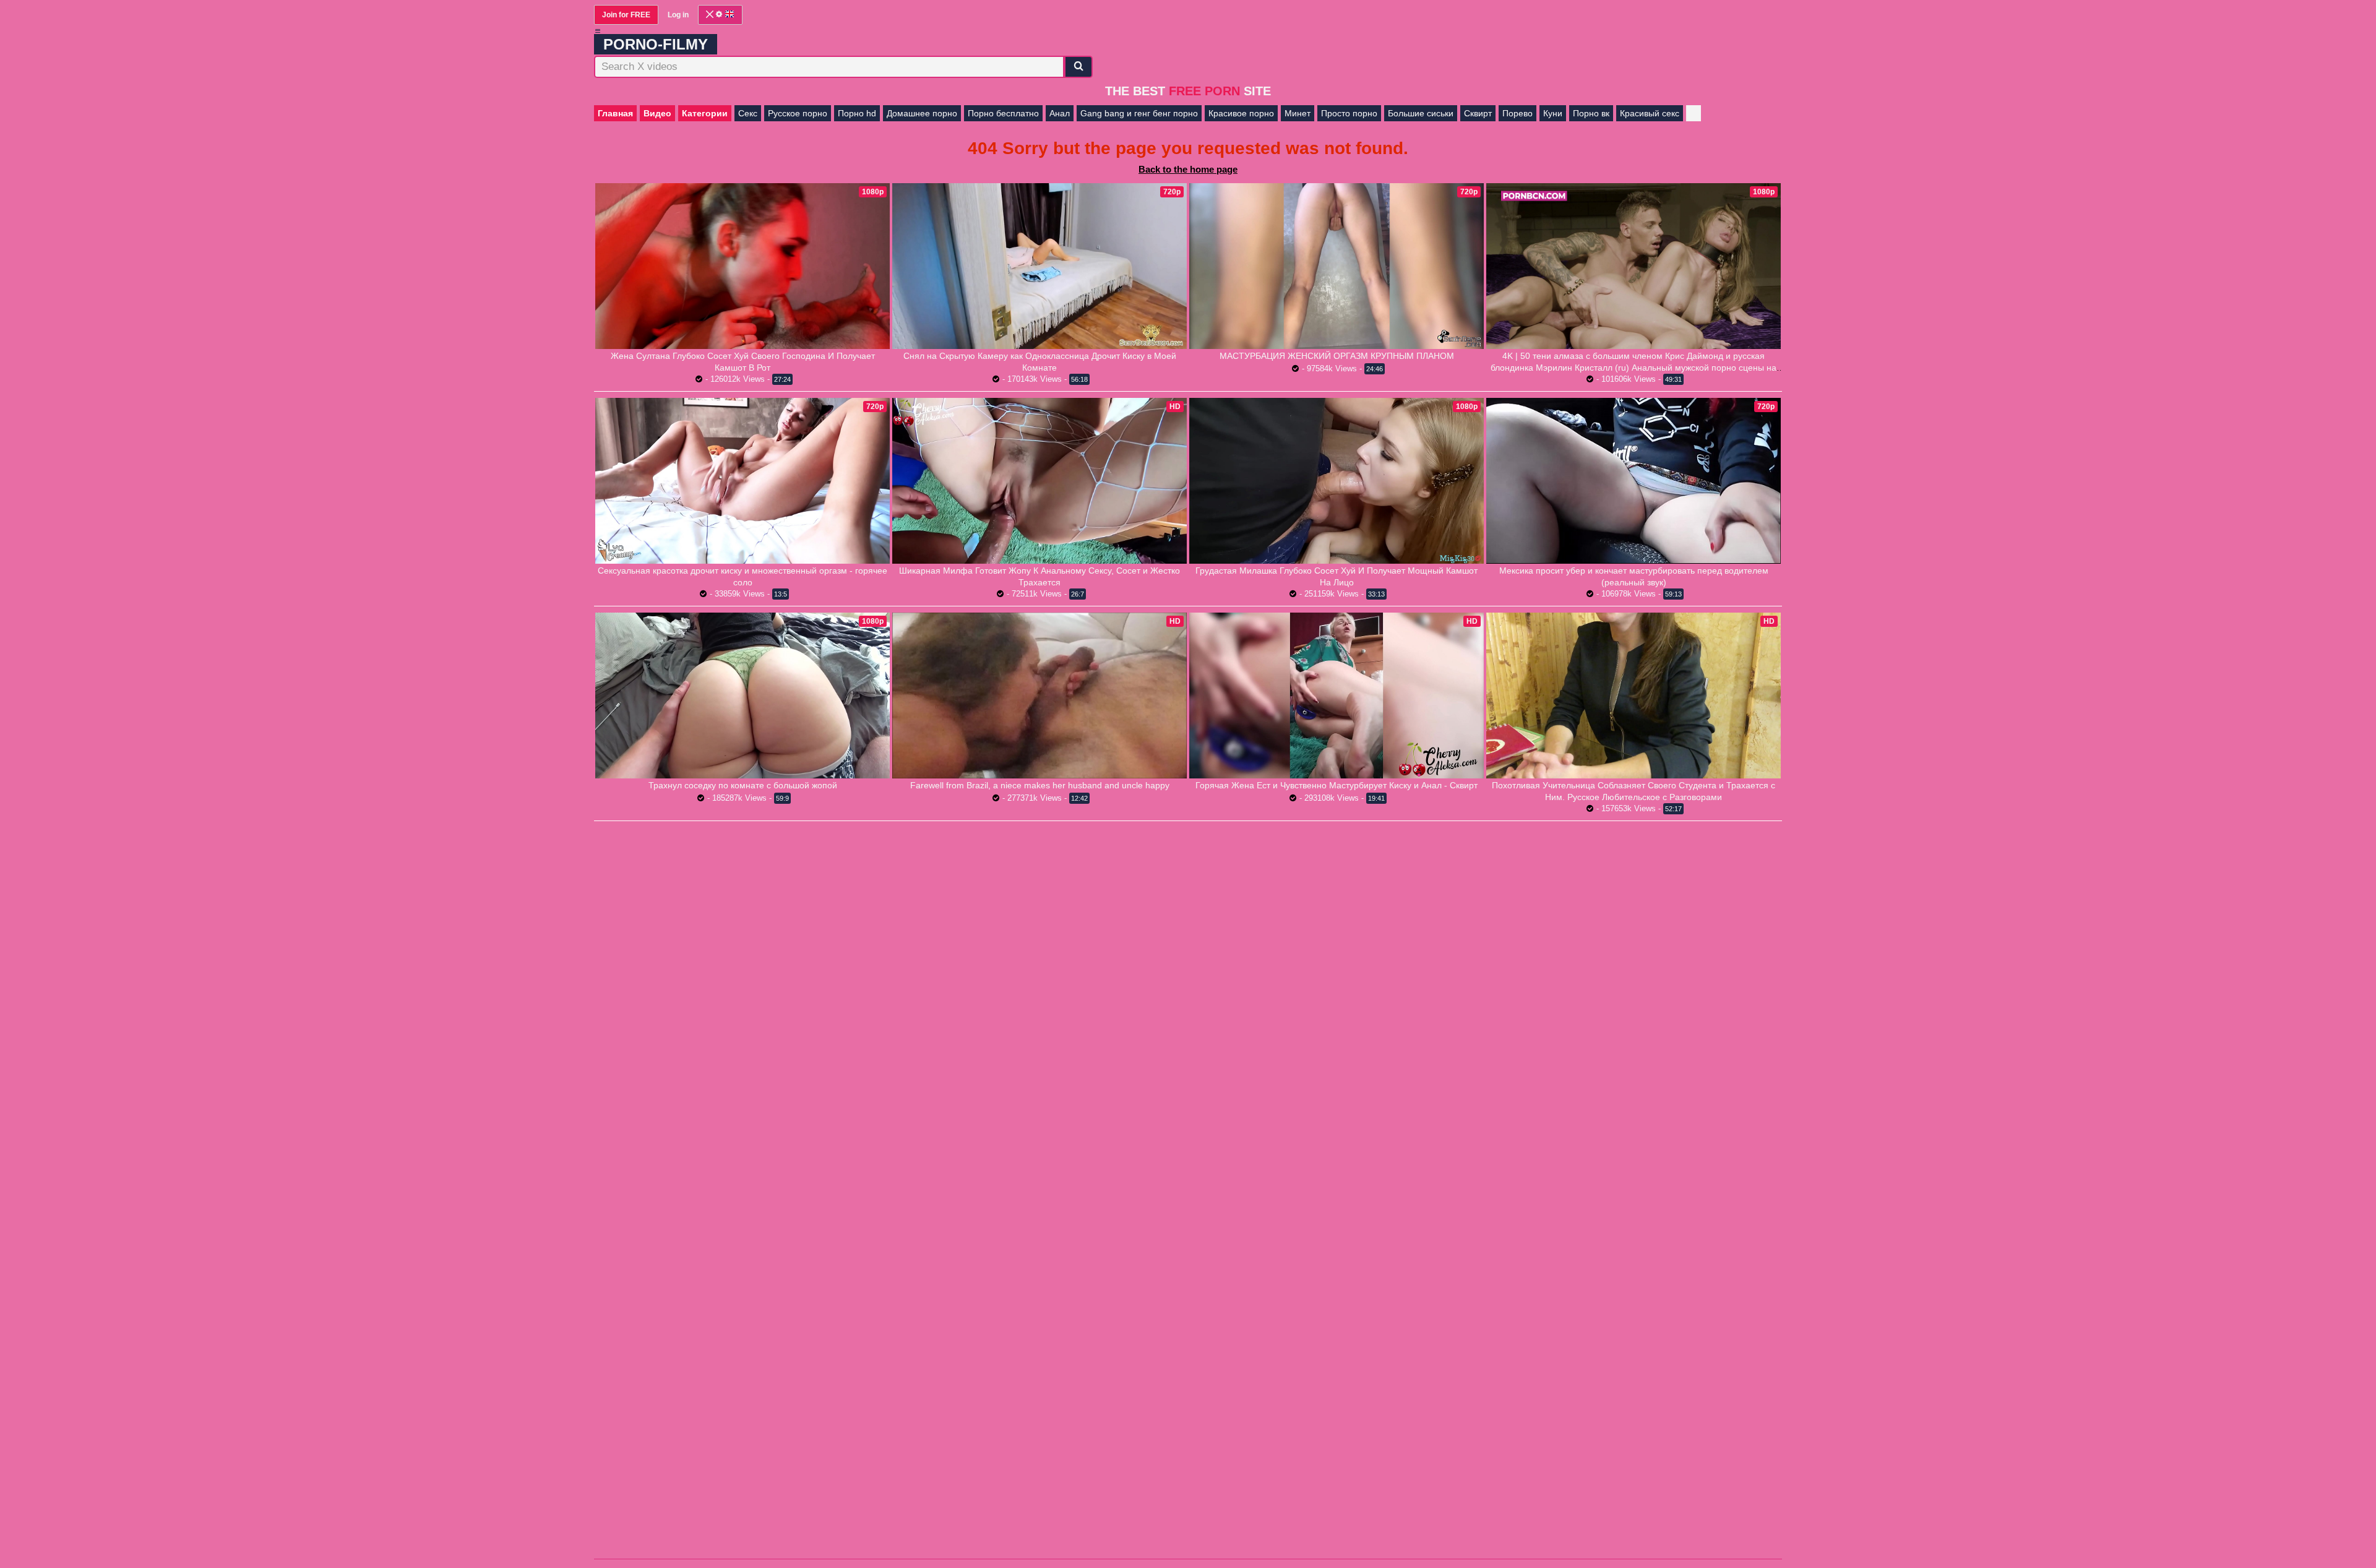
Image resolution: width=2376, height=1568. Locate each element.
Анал (1060, 113)
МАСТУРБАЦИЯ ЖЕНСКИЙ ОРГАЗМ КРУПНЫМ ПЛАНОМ (1337, 356)
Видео (657, 113)
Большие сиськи (1421, 113)
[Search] (1078, 67)
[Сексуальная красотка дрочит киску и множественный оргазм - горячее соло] (742, 481)
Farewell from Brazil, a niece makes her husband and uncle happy (1040, 785)
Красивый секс (1650, 113)
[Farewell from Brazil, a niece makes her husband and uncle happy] (1039, 696)
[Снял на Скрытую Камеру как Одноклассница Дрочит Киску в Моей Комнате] (1039, 266)
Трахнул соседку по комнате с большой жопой (743, 785)
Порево (1517, 113)
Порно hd (857, 113)
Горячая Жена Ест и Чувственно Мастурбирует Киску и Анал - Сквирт (1336, 785)
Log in (678, 15)
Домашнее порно (922, 113)
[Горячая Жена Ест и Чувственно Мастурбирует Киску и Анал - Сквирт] (1336, 696)
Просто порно (1349, 113)
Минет (1298, 113)
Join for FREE (626, 15)
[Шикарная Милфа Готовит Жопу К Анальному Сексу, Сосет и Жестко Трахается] (1039, 481)
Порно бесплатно (1003, 113)
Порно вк (1591, 113)
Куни (1553, 113)
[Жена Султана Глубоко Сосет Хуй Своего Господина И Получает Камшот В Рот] (742, 266)
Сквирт (1478, 113)
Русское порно (798, 113)
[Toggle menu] (598, 31)
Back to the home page (1188, 169)
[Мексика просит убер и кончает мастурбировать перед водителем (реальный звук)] (1633, 480)
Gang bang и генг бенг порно (1139, 113)
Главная (615, 113)
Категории (705, 113)
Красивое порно (1241, 113)
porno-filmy (656, 44)
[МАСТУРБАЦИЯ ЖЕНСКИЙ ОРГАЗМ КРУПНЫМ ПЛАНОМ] (1336, 266)
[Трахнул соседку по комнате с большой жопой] (742, 696)
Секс (748, 113)
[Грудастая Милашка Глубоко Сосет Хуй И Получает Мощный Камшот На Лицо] (1336, 481)
